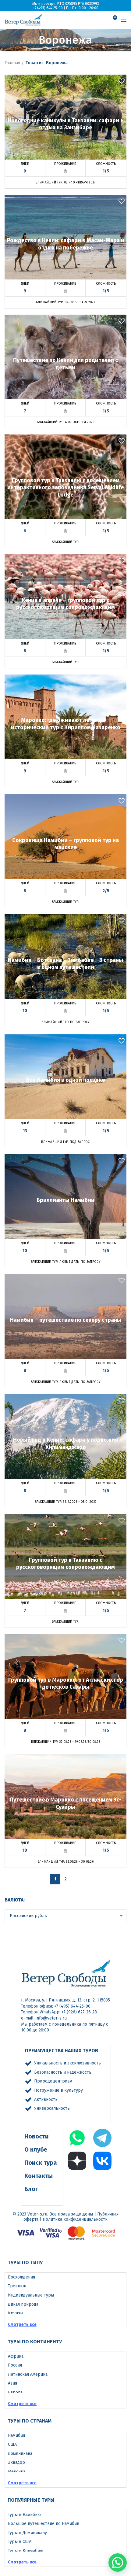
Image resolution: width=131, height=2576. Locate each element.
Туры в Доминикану (27, 2533)
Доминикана (20, 2454)
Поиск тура (41, 2163)
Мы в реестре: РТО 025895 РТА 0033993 (66, 4)
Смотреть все (22, 2325)
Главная (12, 63)
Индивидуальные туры (31, 2295)
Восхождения (21, 2277)
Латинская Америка (28, 2374)
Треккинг (17, 2286)
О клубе (36, 2149)
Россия (15, 2365)
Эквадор (16, 2462)
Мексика (17, 2472)
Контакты (39, 2176)
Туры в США (20, 2542)
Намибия (16, 2436)
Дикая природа (23, 2304)
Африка (16, 2356)
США (12, 2444)
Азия (12, 2383)
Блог (31, 2189)
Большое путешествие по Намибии (44, 2524)
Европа (15, 2392)
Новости (37, 2136)
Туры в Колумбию (26, 2551)
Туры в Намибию (24, 2515)
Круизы (16, 2313)
